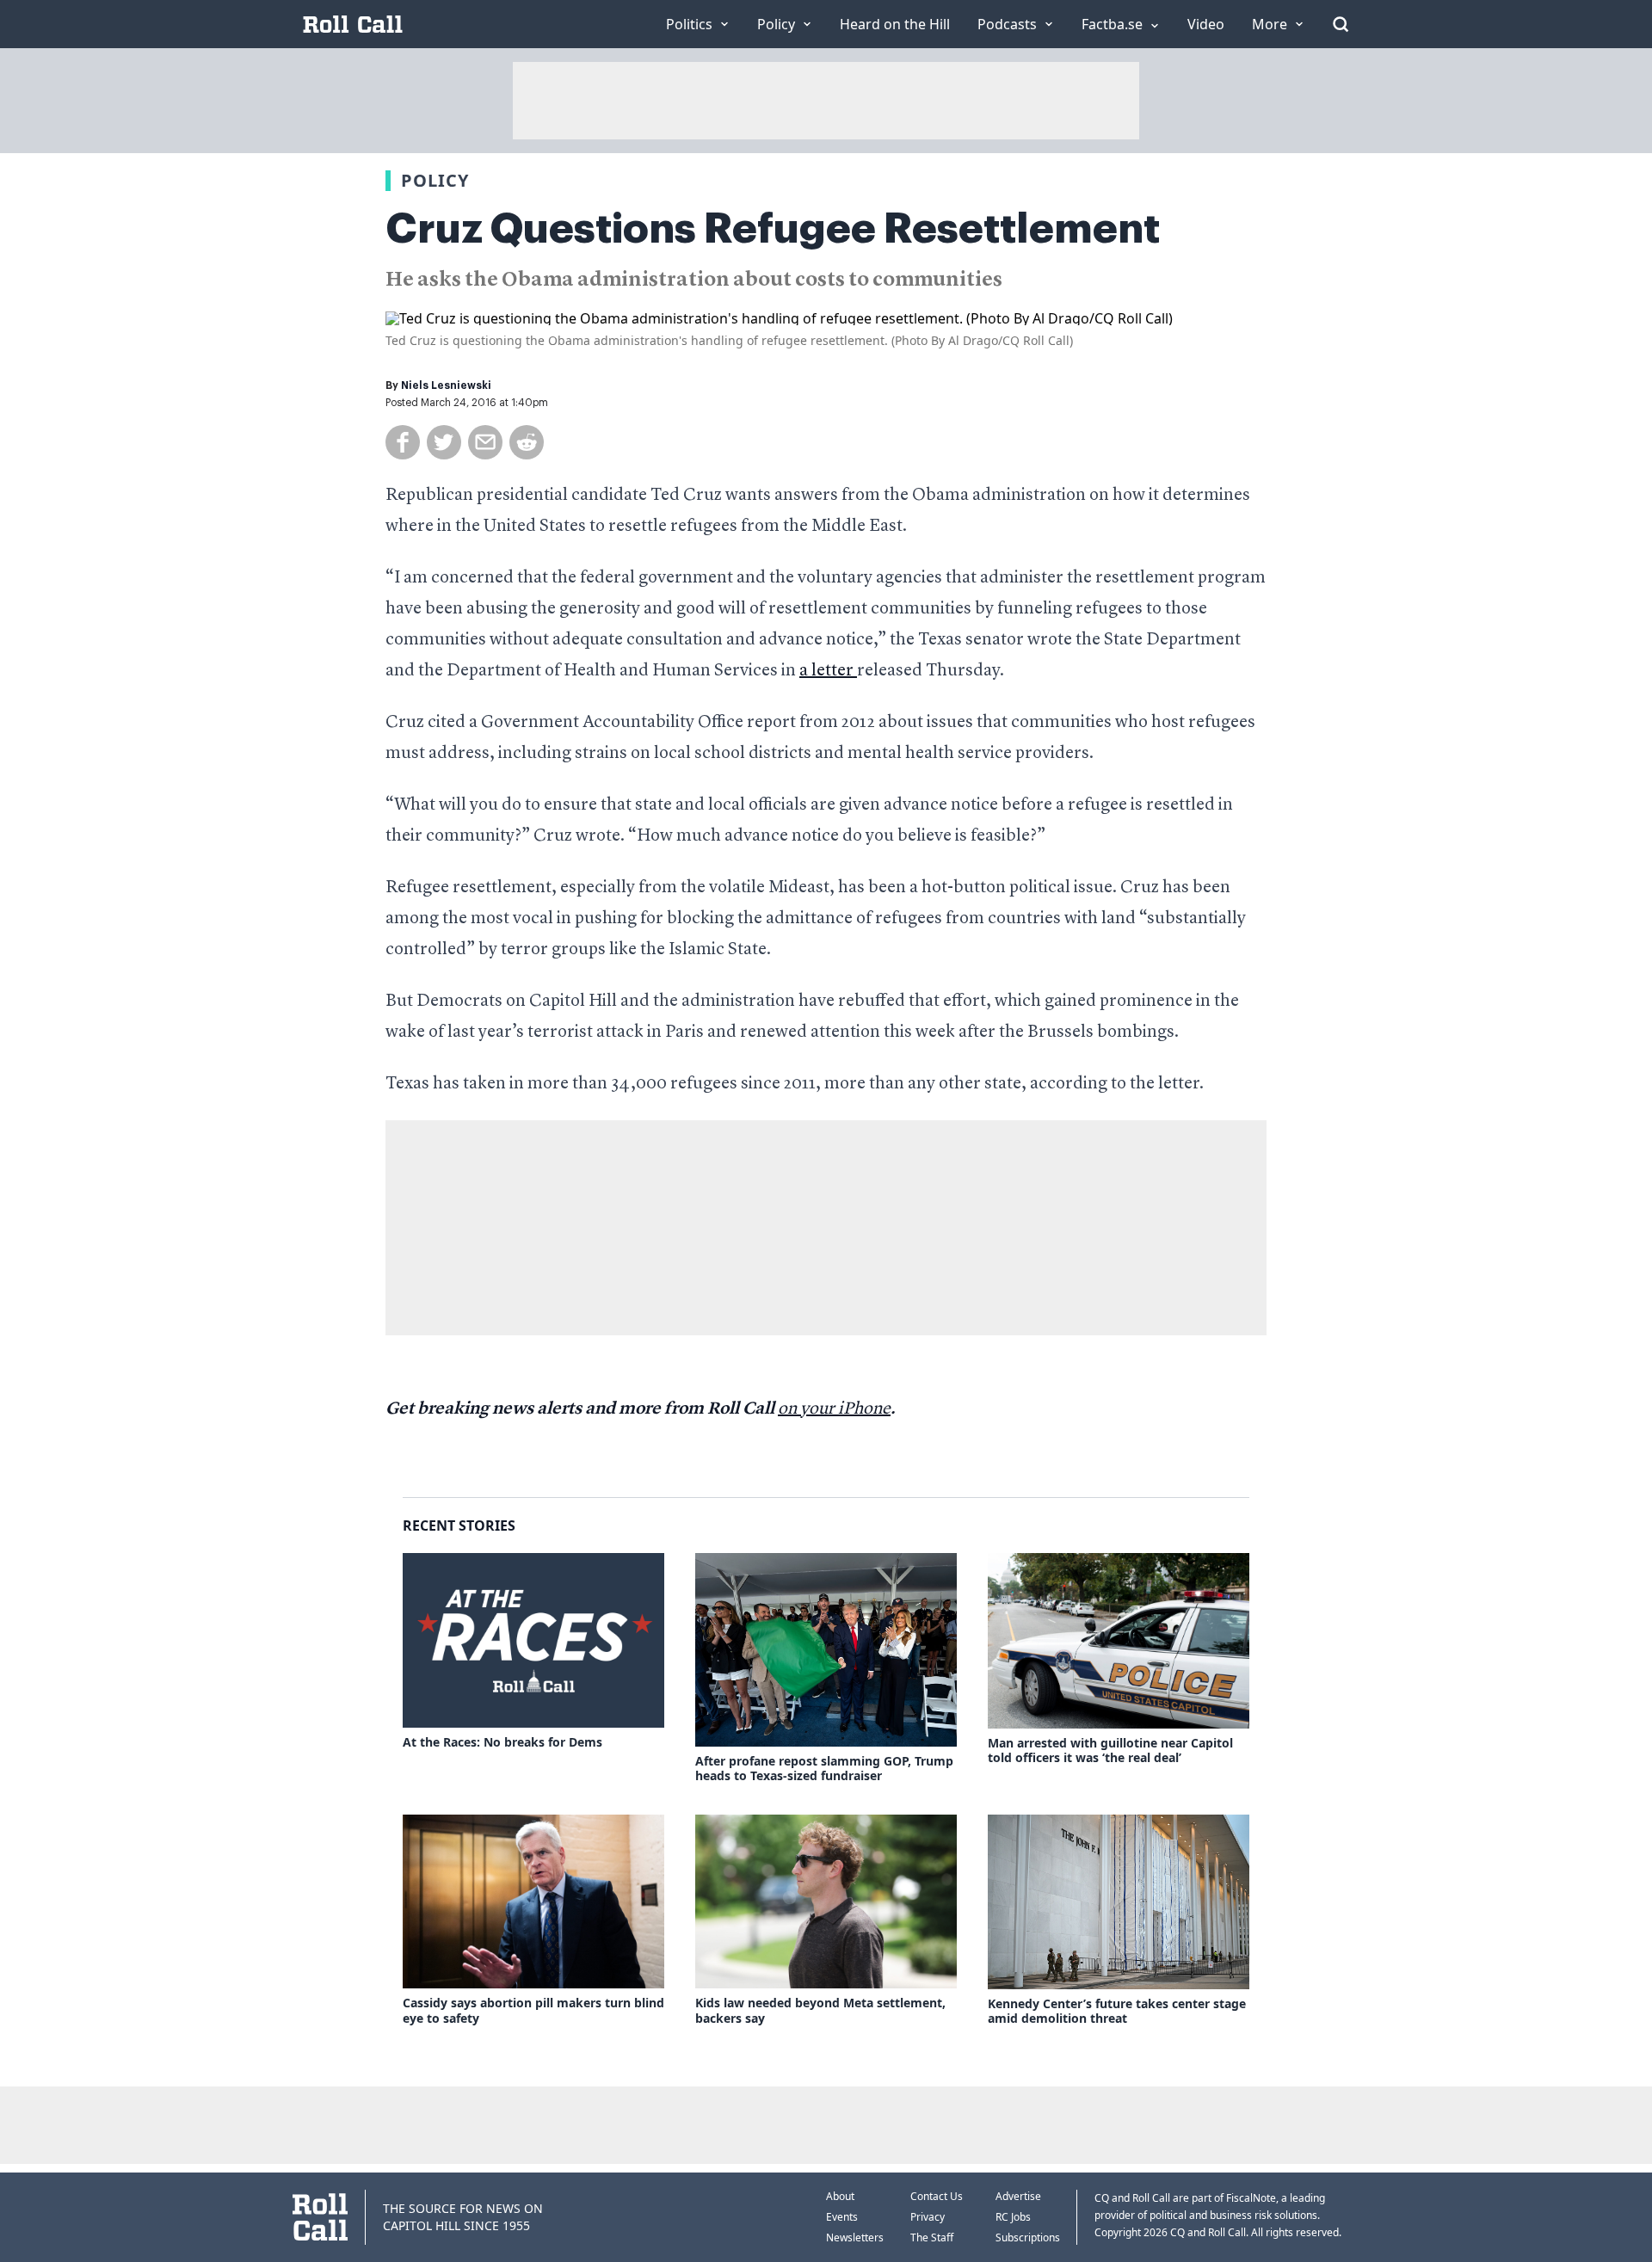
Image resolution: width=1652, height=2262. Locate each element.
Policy (435, 180)
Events (842, 2217)
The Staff (932, 2237)
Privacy (928, 2217)
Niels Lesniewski (446, 385)
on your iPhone (834, 1409)
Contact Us (937, 2196)
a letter (828, 671)
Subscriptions (1028, 2237)
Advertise (1018, 2196)
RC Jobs (1013, 2217)
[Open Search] (1341, 24)
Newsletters (855, 2237)
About (840, 2196)
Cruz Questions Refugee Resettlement (773, 229)
